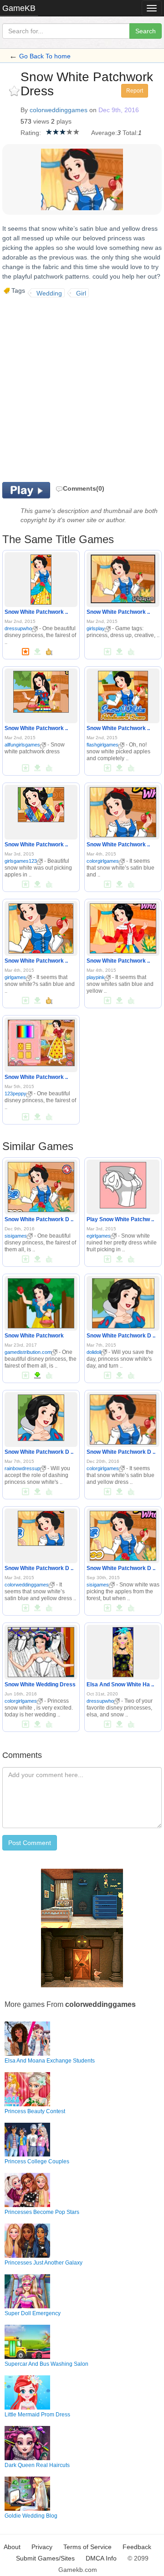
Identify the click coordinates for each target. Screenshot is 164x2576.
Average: (104, 133)
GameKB (19, 8)
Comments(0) (84, 488)
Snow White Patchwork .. (36, 612)
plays (64, 121)
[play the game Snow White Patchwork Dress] (41, 578)
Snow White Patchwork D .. (39, 1219)
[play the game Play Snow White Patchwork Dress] (123, 1183)
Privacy (42, 2547)
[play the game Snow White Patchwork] (41, 1301)
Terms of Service (87, 2547)
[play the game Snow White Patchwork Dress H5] (41, 1185)
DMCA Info (101, 2558)
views (41, 121)
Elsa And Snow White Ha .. (120, 1685)
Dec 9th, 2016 (119, 110)
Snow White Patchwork (34, 1336)
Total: (130, 133)
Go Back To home (45, 56)
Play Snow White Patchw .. (120, 1219)
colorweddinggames (59, 110)
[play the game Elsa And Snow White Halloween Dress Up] (123, 1650)
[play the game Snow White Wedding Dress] (41, 1650)
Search (146, 31)
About (12, 2547)
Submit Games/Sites (45, 2558)
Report (135, 91)
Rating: (31, 133)
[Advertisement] (82, 389)
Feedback (137, 2547)
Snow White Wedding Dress (40, 1685)
